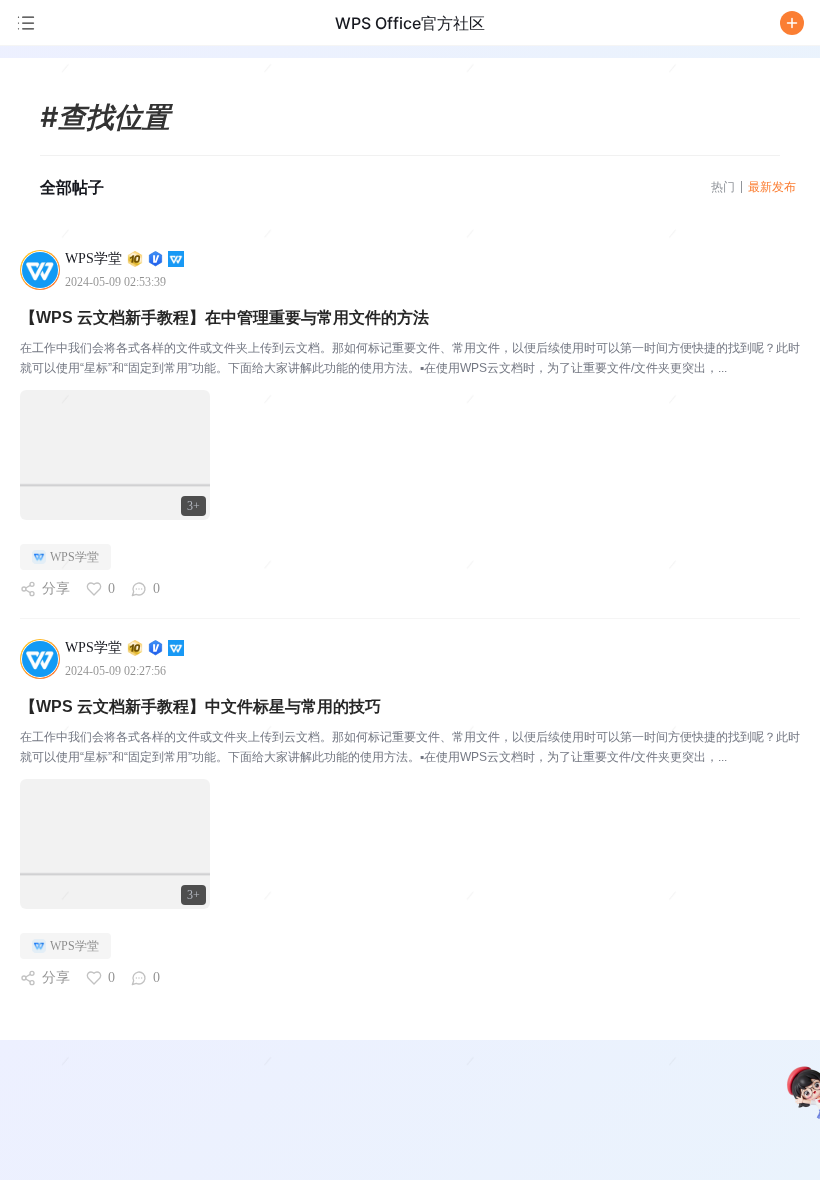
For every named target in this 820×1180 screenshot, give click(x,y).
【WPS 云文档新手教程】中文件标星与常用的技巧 (200, 706)
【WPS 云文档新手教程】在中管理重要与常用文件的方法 (224, 317)
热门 (723, 186)
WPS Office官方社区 (410, 23)
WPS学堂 (74, 557)
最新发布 (772, 186)
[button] (792, 23)
